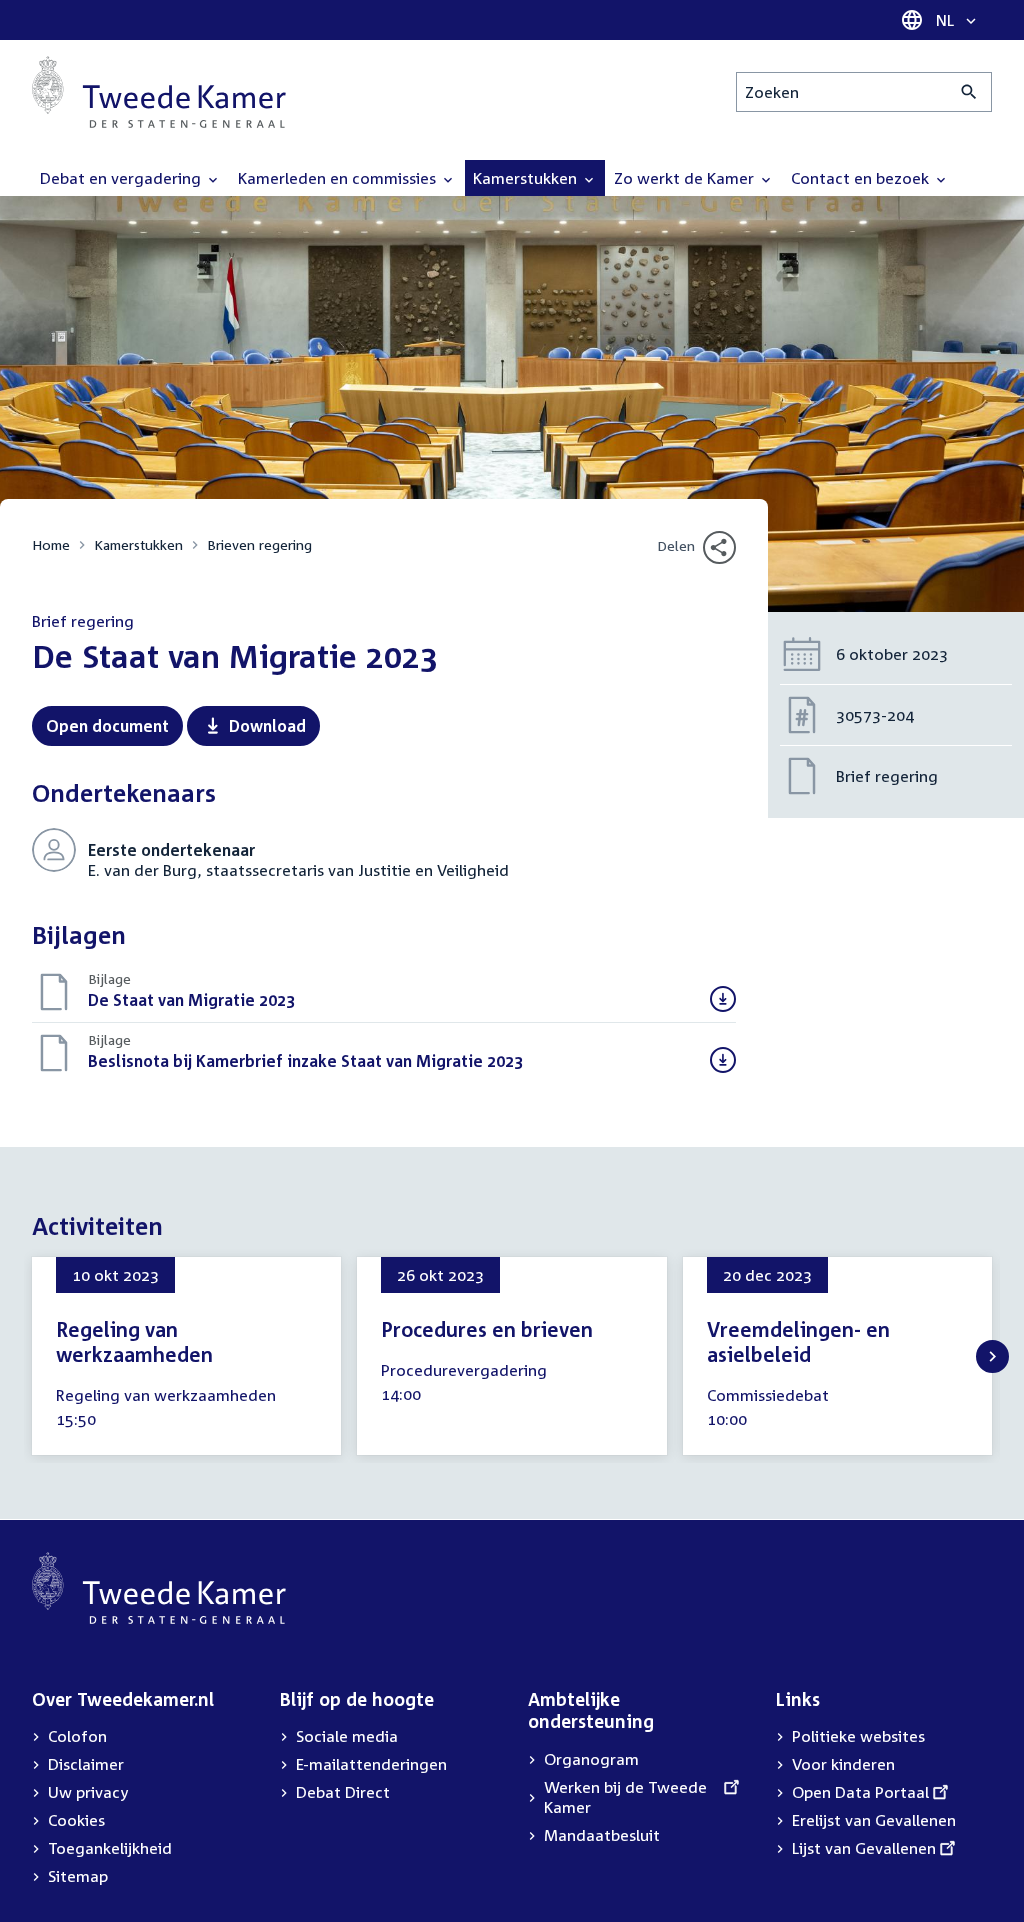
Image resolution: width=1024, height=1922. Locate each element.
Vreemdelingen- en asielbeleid (798, 1341)
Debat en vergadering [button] (122, 178)
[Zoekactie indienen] (969, 92)
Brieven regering (259, 544)
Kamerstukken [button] (527, 178)
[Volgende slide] (992, 1356)
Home (51, 544)
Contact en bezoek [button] (862, 178)
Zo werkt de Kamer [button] (686, 178)
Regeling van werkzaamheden (134, 1341)
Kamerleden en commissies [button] (339, 178)
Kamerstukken (138, 544)
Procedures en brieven (487, 1329)
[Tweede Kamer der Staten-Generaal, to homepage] (159, 92)
